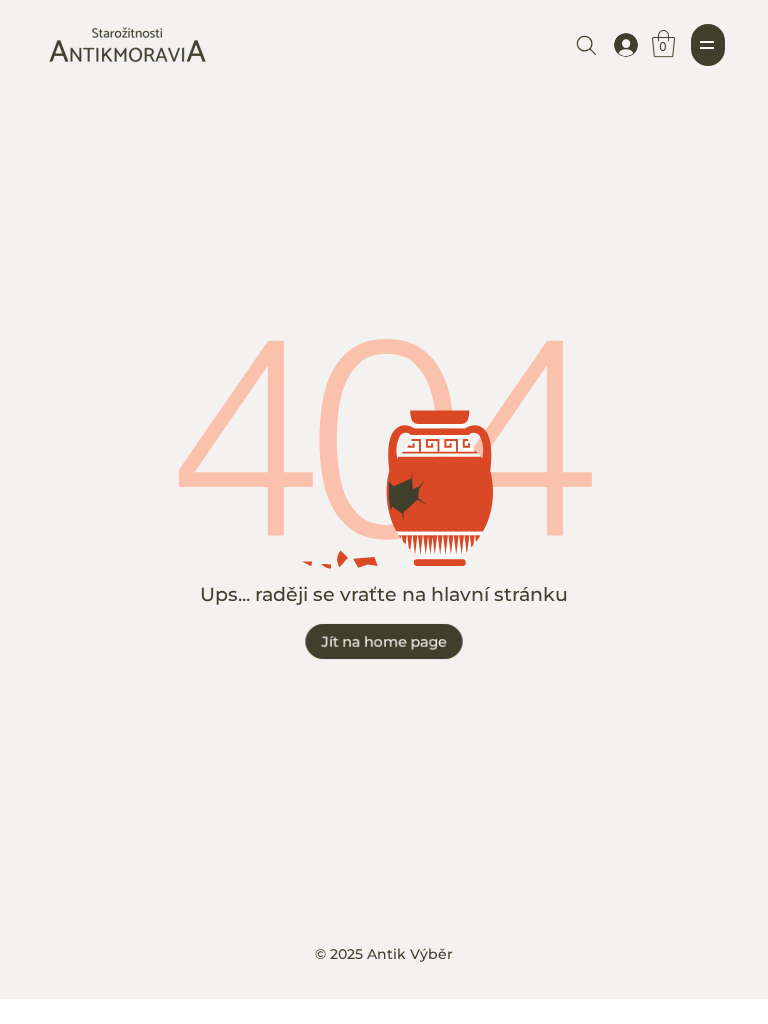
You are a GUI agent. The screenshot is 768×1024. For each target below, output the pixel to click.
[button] (663, 43)
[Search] (586, 45)
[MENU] (708, 45)
